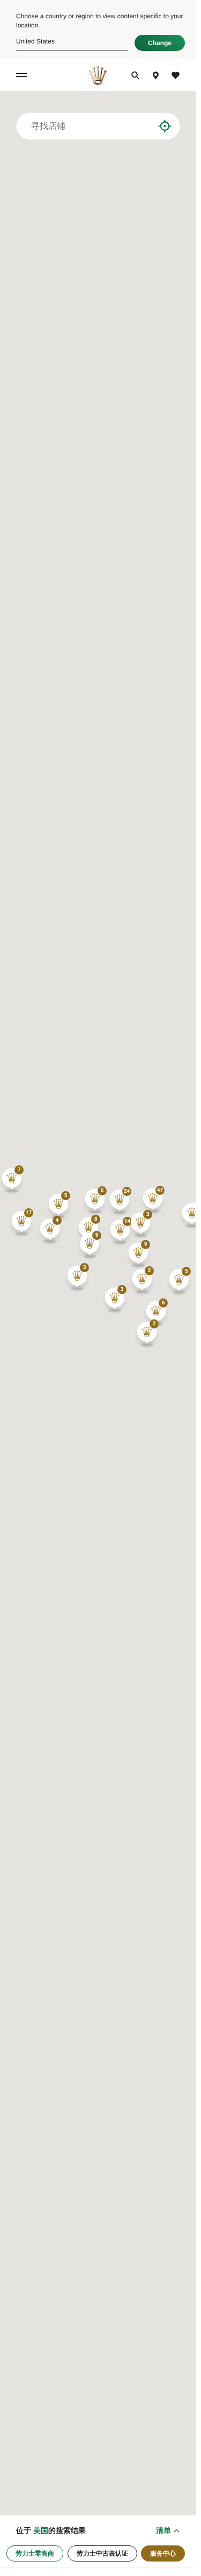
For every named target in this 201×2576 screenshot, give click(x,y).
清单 (163, 2530)
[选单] (23, 75)
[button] (153, 1201)
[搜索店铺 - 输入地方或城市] (146, 126)
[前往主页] (98, 75)
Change (160, 43)
